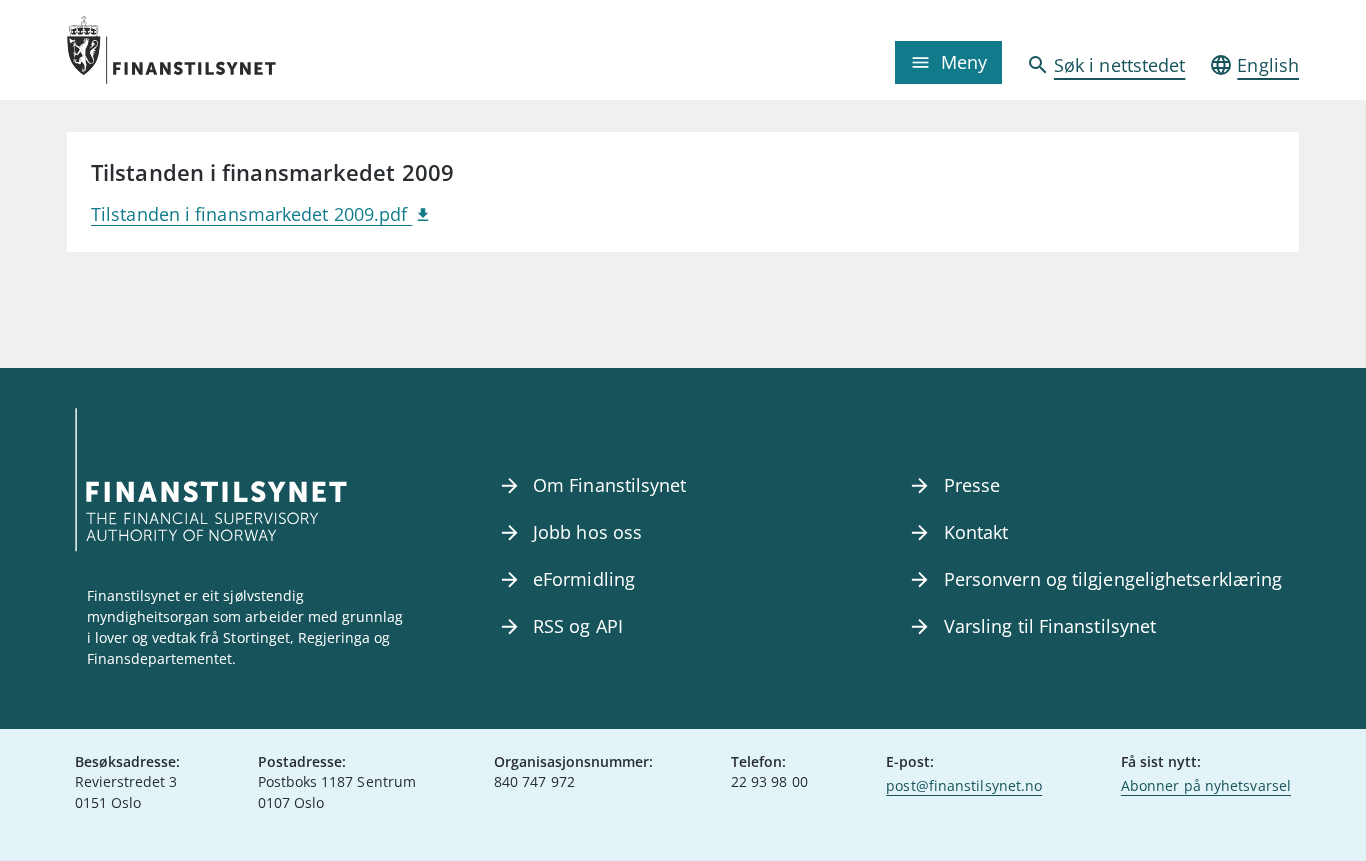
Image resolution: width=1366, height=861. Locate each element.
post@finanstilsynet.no (964, 785)
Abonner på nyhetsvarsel (1206, 785)
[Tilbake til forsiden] (221, 50)
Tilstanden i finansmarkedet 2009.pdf (251, 214)
